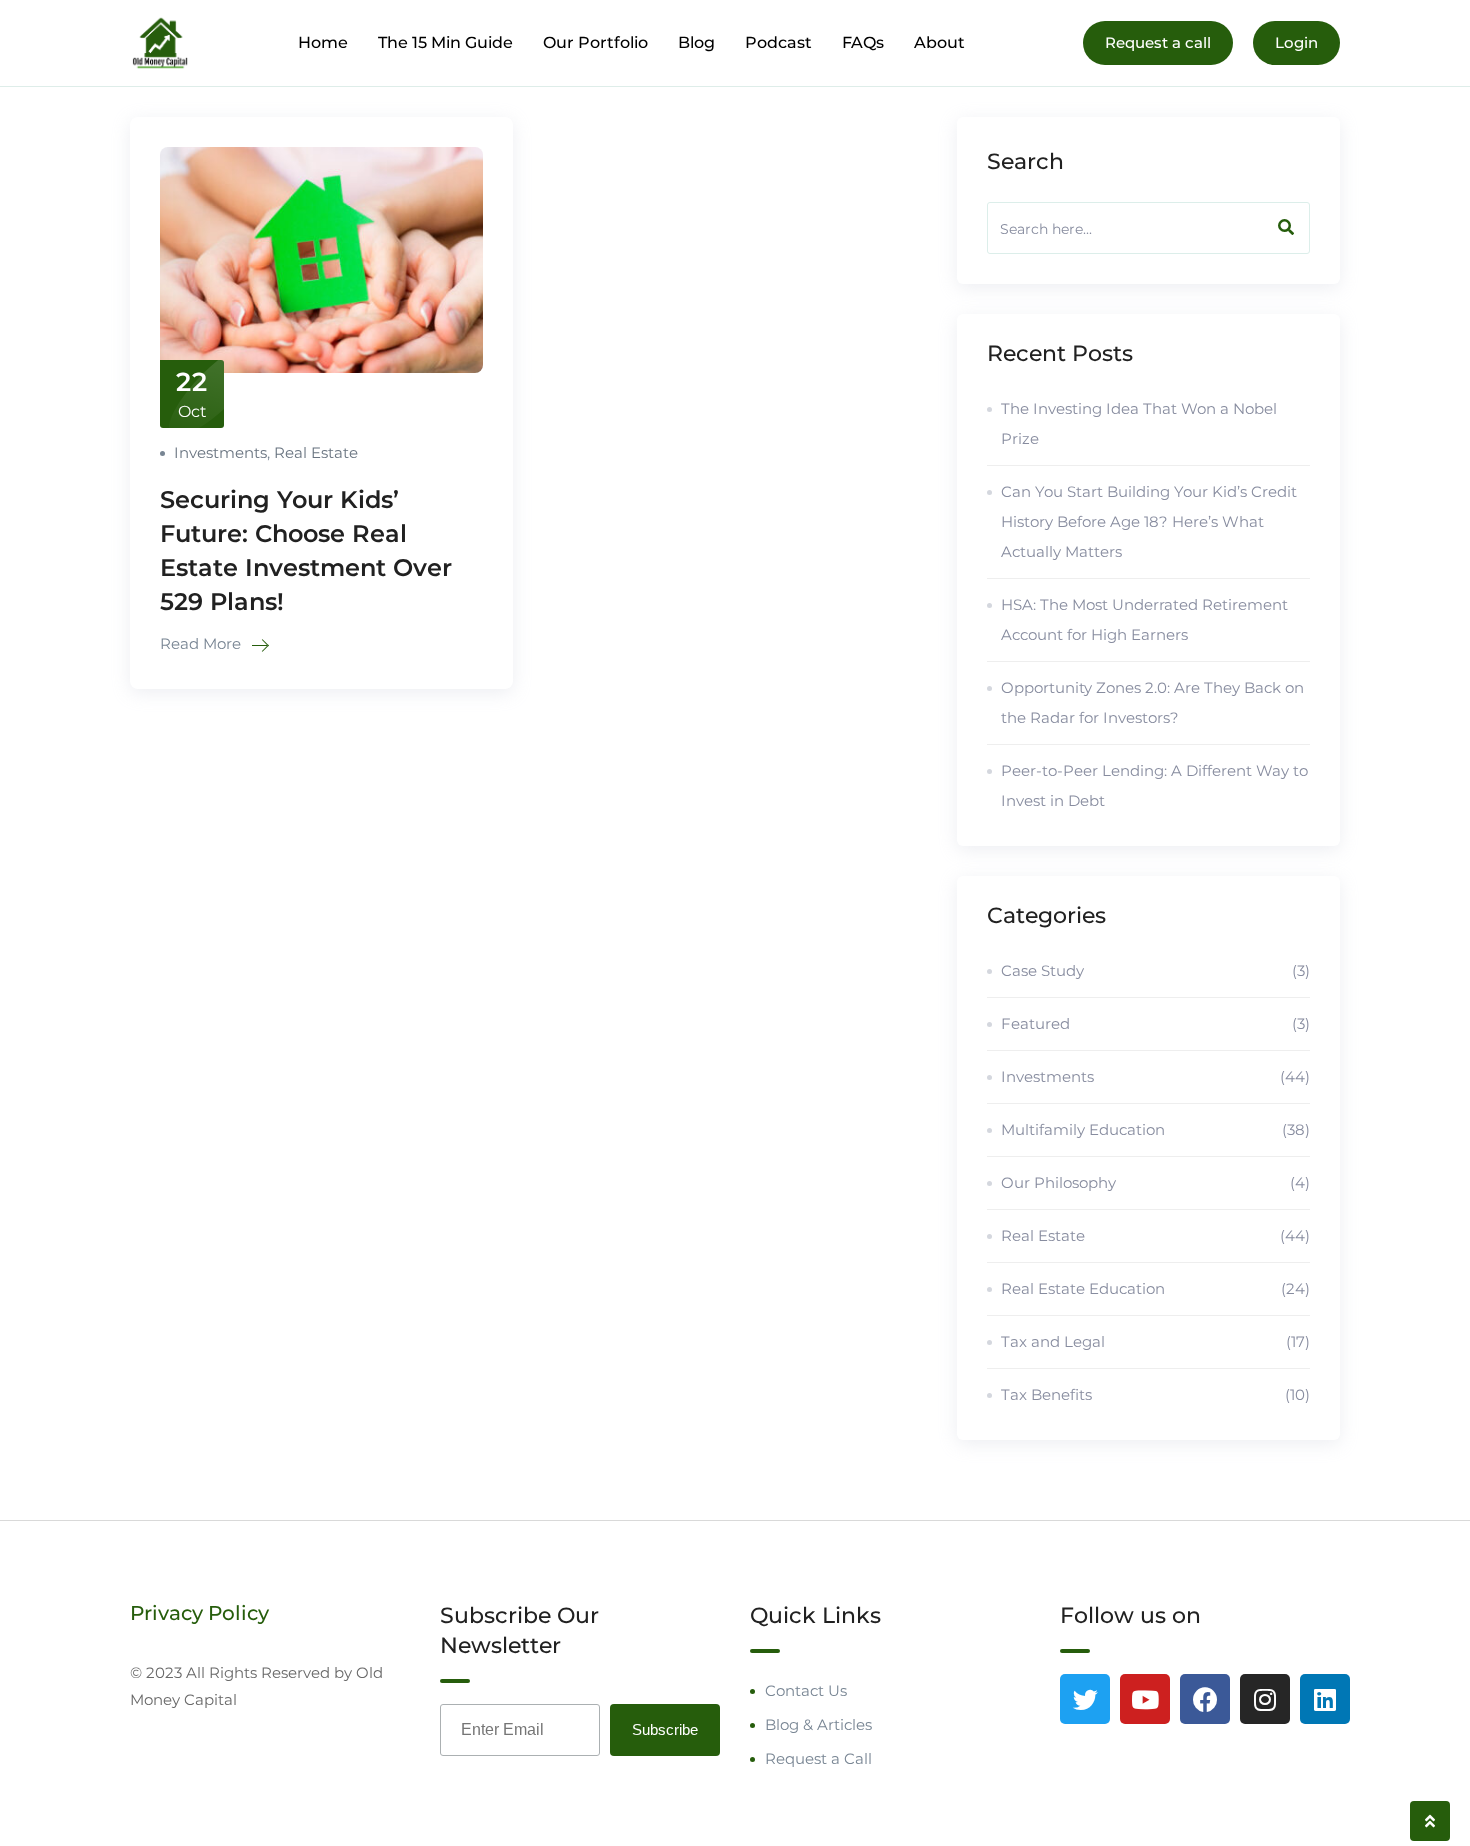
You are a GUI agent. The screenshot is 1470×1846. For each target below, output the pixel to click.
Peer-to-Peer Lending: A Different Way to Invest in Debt (1154, 785)
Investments (220, 452)
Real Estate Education (1155, 1288)
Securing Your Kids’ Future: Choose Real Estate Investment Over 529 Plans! (306, 550)
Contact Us (806, 1690)
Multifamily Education (1155, 1129)
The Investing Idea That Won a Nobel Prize (1139, 423)
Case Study (1155, 970)
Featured (1155, 1023)
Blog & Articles (818, 1724)
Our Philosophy (1155, 1182)
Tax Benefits (1155, 1394)
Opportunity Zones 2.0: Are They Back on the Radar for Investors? (1152, 702)
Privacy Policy (199, 1613)
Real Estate (316, 452)
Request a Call (818, 1758)
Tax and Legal (1155, 1341)
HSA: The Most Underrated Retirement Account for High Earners (1144, 619)
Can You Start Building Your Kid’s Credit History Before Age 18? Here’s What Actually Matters (1149, 521)
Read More (202, 643)
